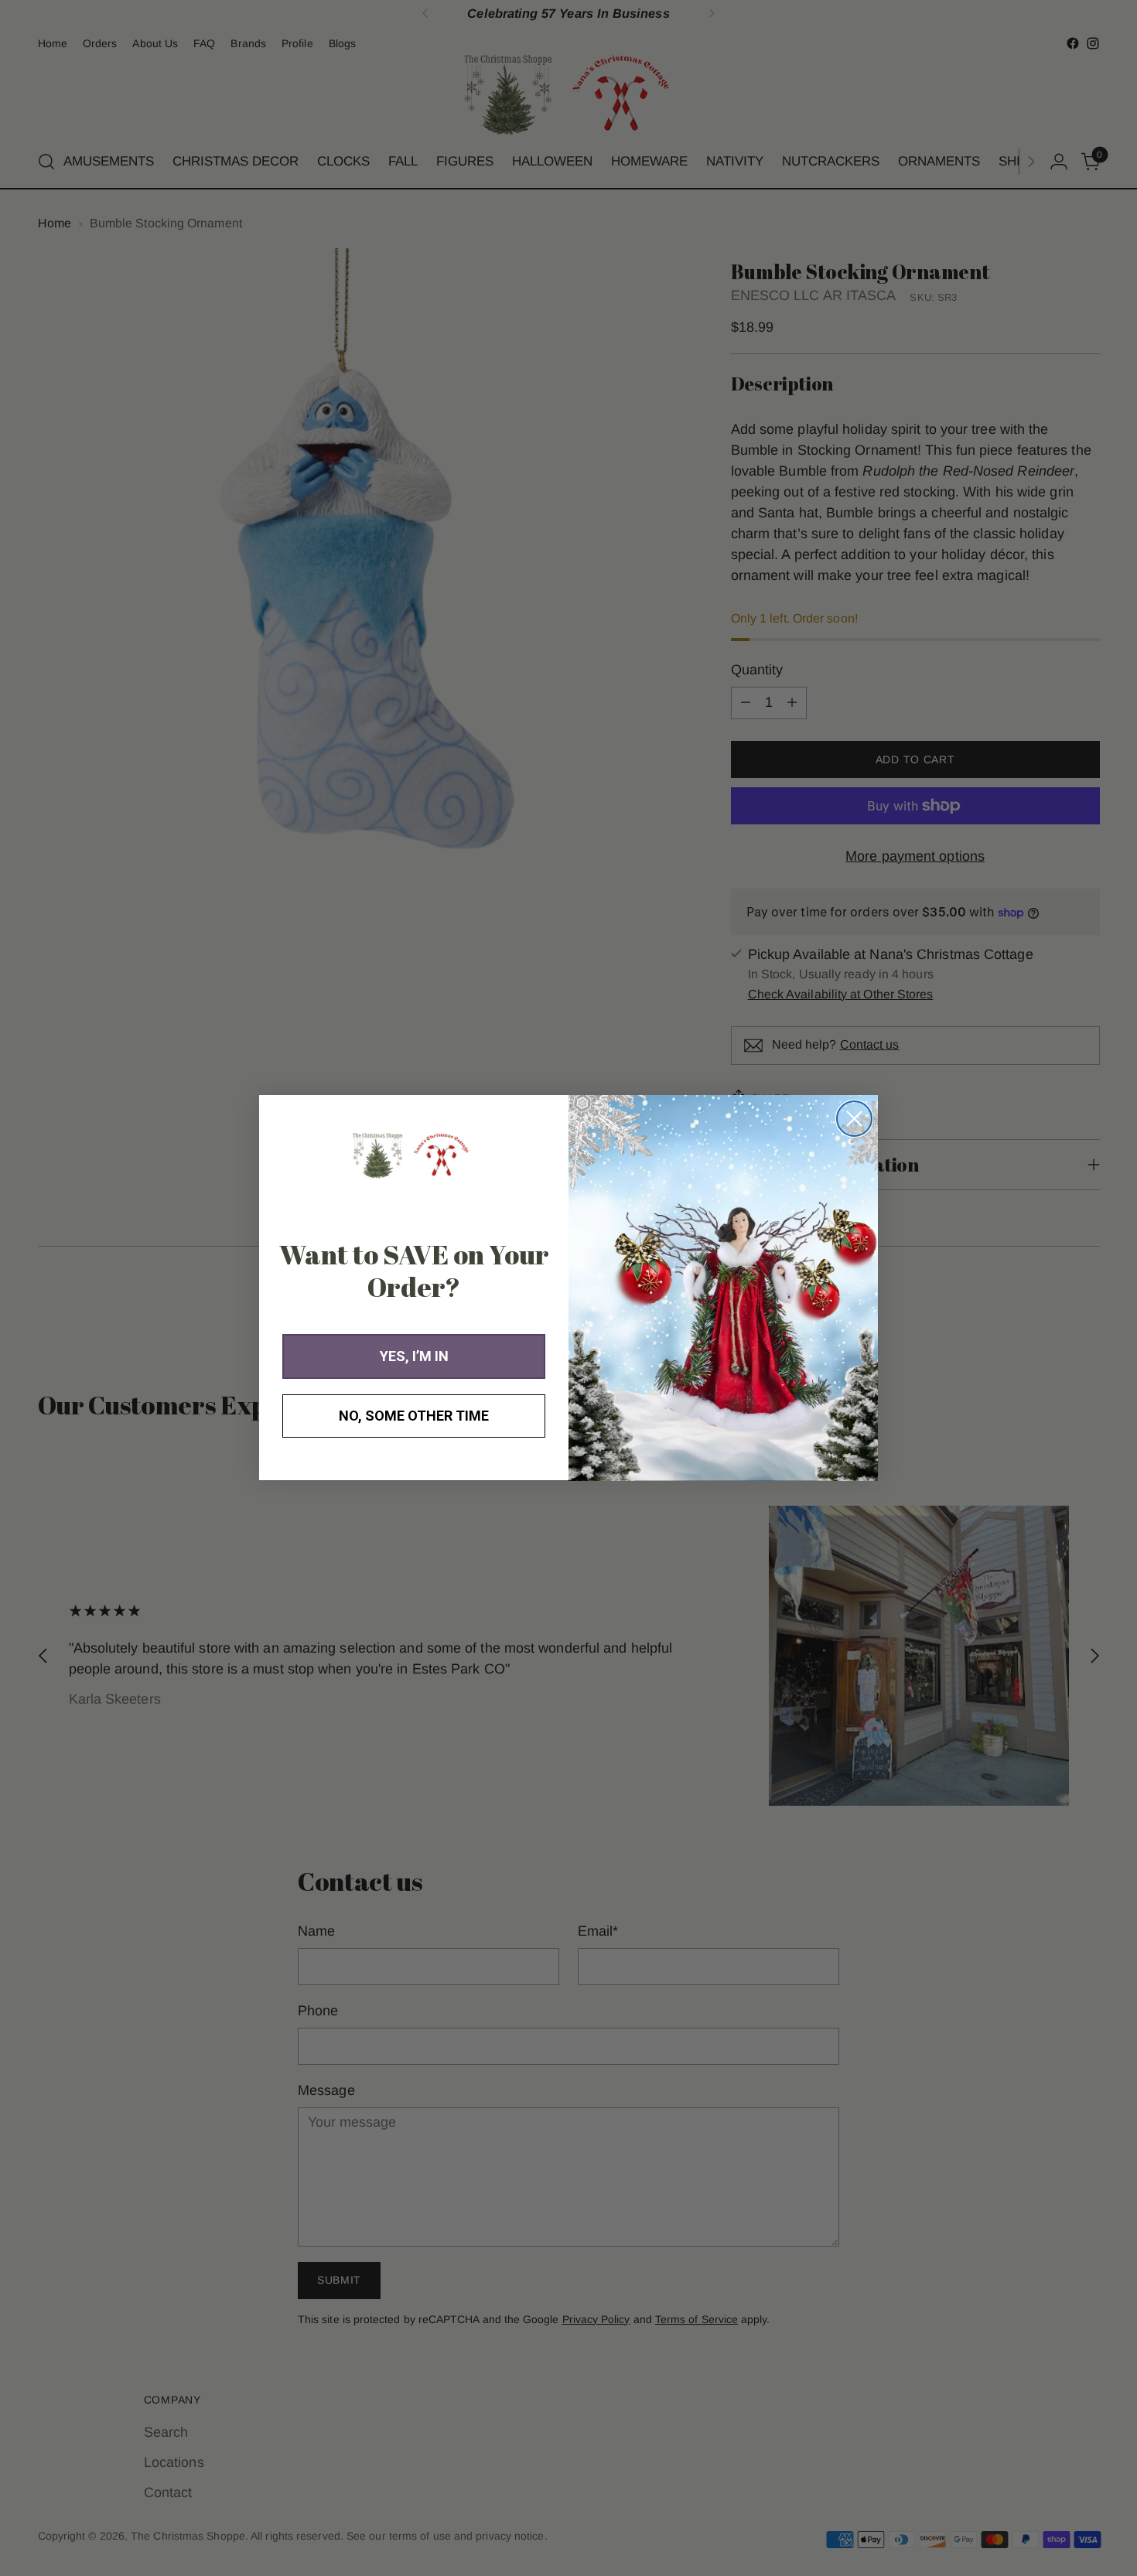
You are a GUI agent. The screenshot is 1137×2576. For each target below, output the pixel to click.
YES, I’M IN (414, 1357)
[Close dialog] (854, 1119)
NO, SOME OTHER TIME (414, 1416)
